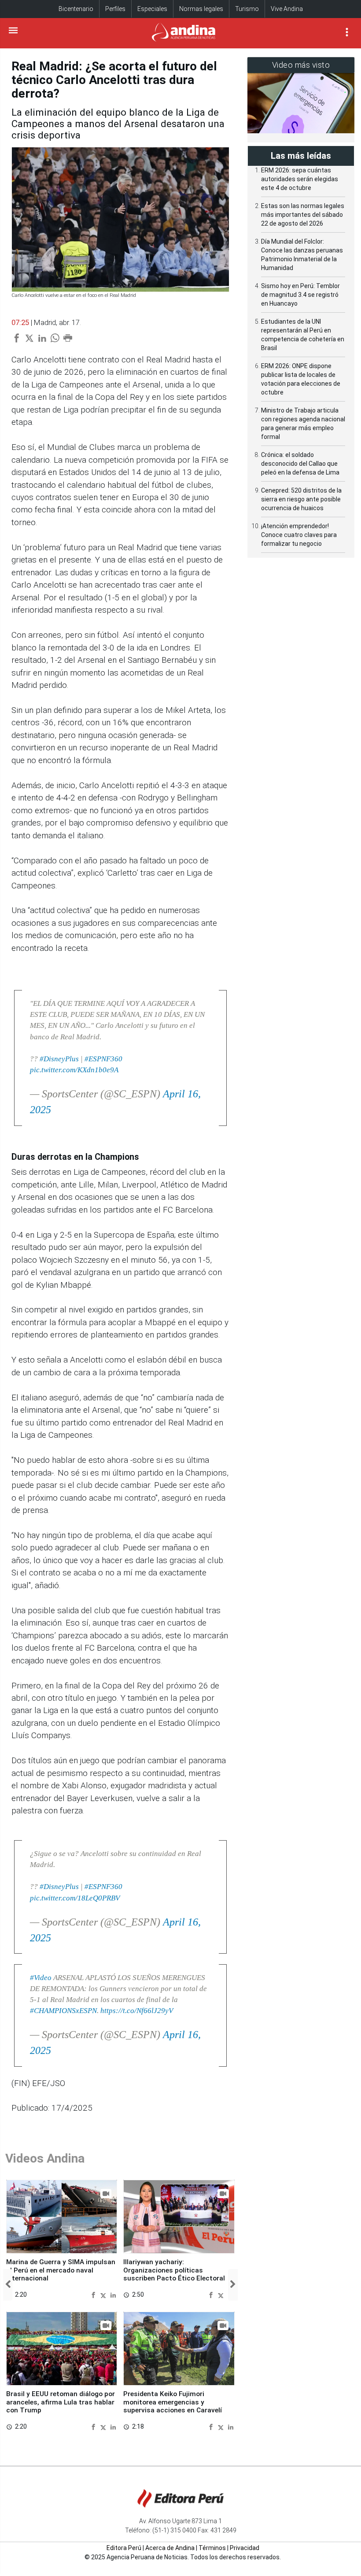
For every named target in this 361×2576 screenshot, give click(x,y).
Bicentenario (76, 9)
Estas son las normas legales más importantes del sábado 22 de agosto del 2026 (303, 215)
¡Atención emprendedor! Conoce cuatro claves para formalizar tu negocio (299, 535)
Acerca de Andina (170, 2548)
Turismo (247, 9)
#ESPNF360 (103, 1059)
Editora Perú (124, 2548)
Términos (212, 2548)
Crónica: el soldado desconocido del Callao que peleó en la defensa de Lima (300, 464)
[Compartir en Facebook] (94, 2294)
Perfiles (115, 9)
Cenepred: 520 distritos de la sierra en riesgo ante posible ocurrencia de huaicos (301, 499)
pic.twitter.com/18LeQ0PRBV (75, 1898)
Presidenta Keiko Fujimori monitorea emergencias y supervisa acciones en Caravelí (173, 2402)
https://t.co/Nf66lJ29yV (137, 2011)
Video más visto (301, 65)
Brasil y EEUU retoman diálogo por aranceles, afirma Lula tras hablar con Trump (61, 2402)
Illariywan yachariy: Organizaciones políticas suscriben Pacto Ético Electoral (174, 2270)
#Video (41, 1978)
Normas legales (201, 9)
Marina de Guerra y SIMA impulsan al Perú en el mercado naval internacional (61, 2270)
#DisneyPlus (59, 1059)
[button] (8, 2285)
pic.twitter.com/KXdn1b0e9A (74, 1070)
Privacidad (245, 2548)
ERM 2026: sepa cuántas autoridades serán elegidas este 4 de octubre (300, 179)
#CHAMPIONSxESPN (63, 2011)
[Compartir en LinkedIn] (113, 2294)
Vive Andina (287, 9)
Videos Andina (45, 2158)
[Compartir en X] (104, 2294)
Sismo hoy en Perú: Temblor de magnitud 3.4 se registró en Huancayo (300, 295)
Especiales (152, 9)
